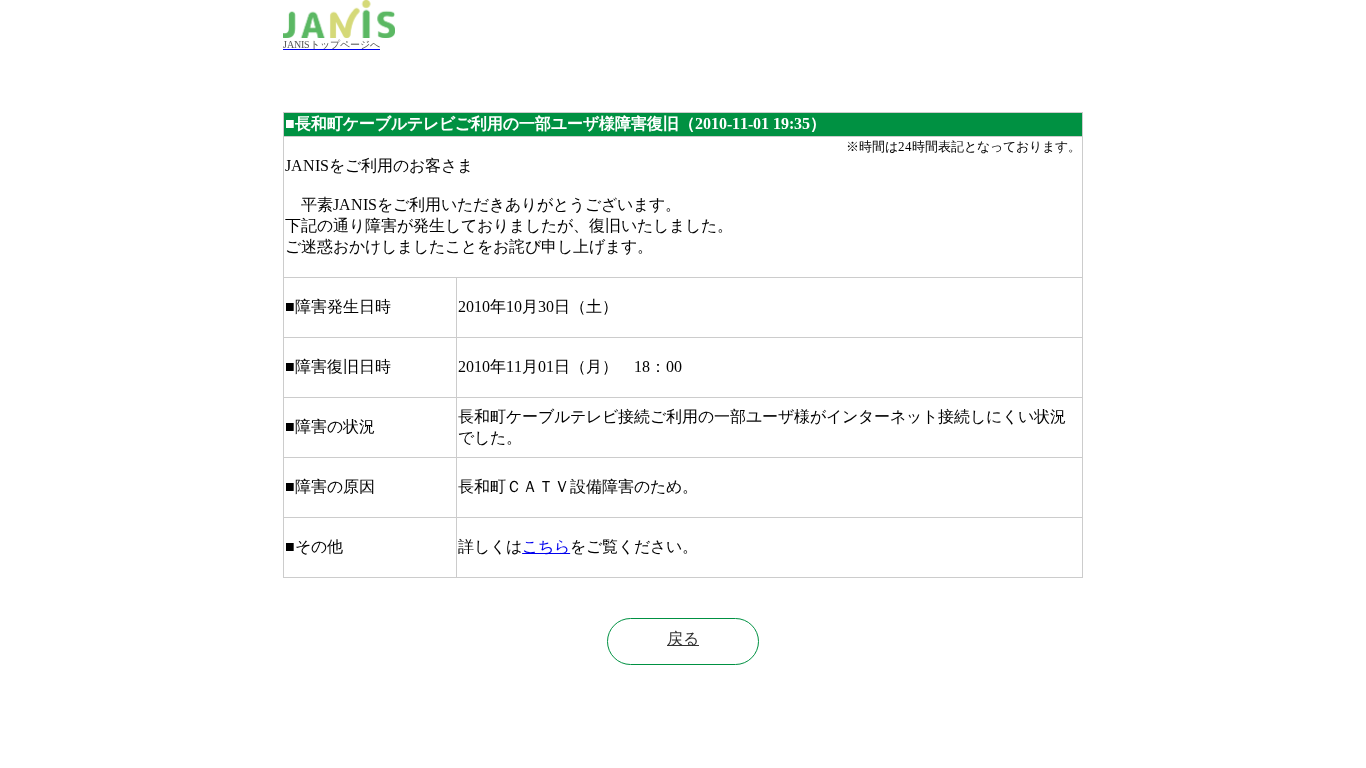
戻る (683, 638)
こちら (546, 546)
